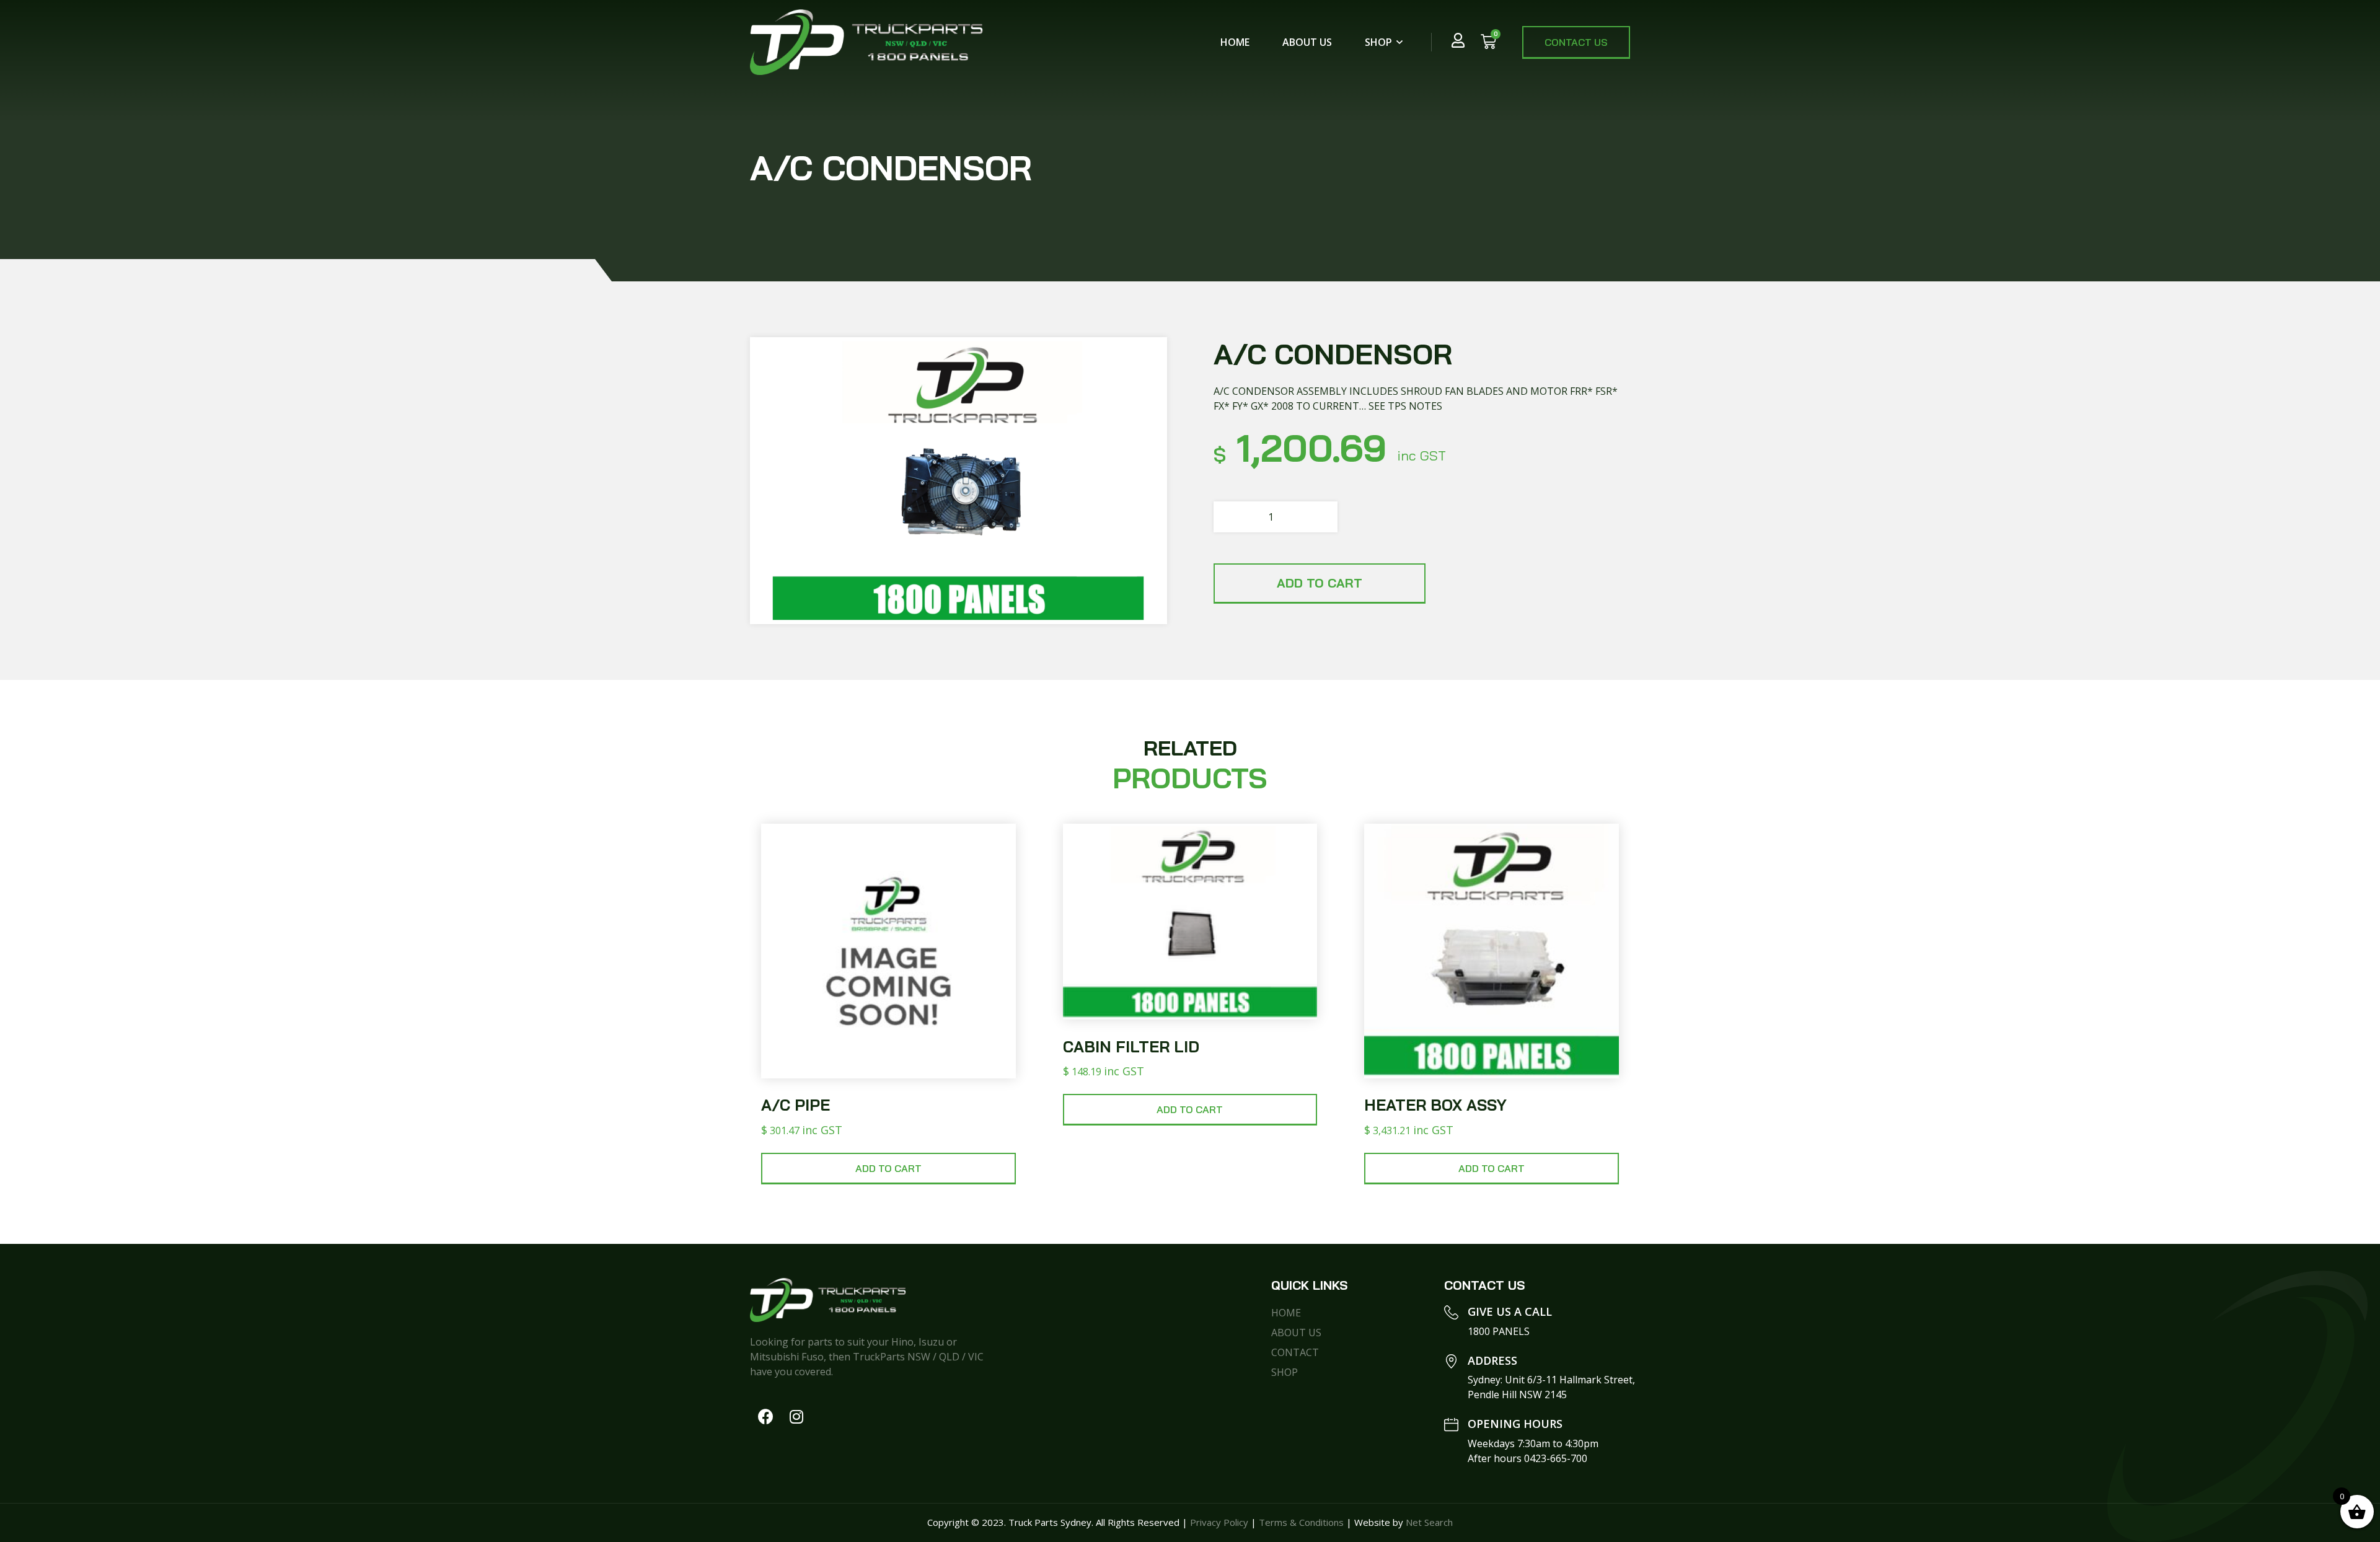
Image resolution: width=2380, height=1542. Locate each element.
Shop (1378, 42)
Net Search (1429, 1522)
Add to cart (1320, 583)
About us (1307, 42)
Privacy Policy (1219, 1522)
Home (1235, 42)
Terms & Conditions (1301, 1522)
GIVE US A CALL (1510, 1311)
